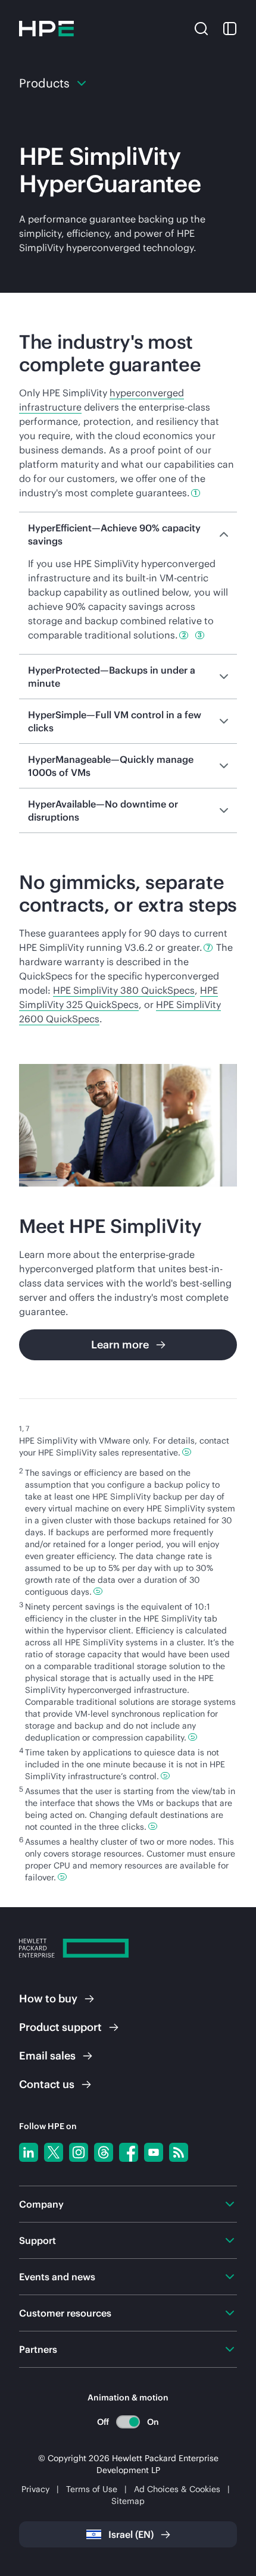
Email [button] (47, 2056)
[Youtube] (154, 2152)
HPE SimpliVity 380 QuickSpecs (124, 990)
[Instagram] (79, 2152)
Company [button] (41, 2204)
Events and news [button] (57, 2277)
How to (48, 1998)
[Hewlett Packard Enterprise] (46, 29)
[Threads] (104, 2152)
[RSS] (179, 2152)
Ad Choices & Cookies (177, 2489)
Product (60, 2027)
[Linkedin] (29, 2152)
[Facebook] (129, 2152)
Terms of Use (92, 2489)
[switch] (128, 2422)
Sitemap (128, 2501)
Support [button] (38, 2240)
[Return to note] (187, 1452)
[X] (54, 2152)
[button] (201, 27)
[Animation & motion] (128, 2422)
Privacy (35, 2489)
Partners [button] (38, 2349)
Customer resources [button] (65, 2313)
